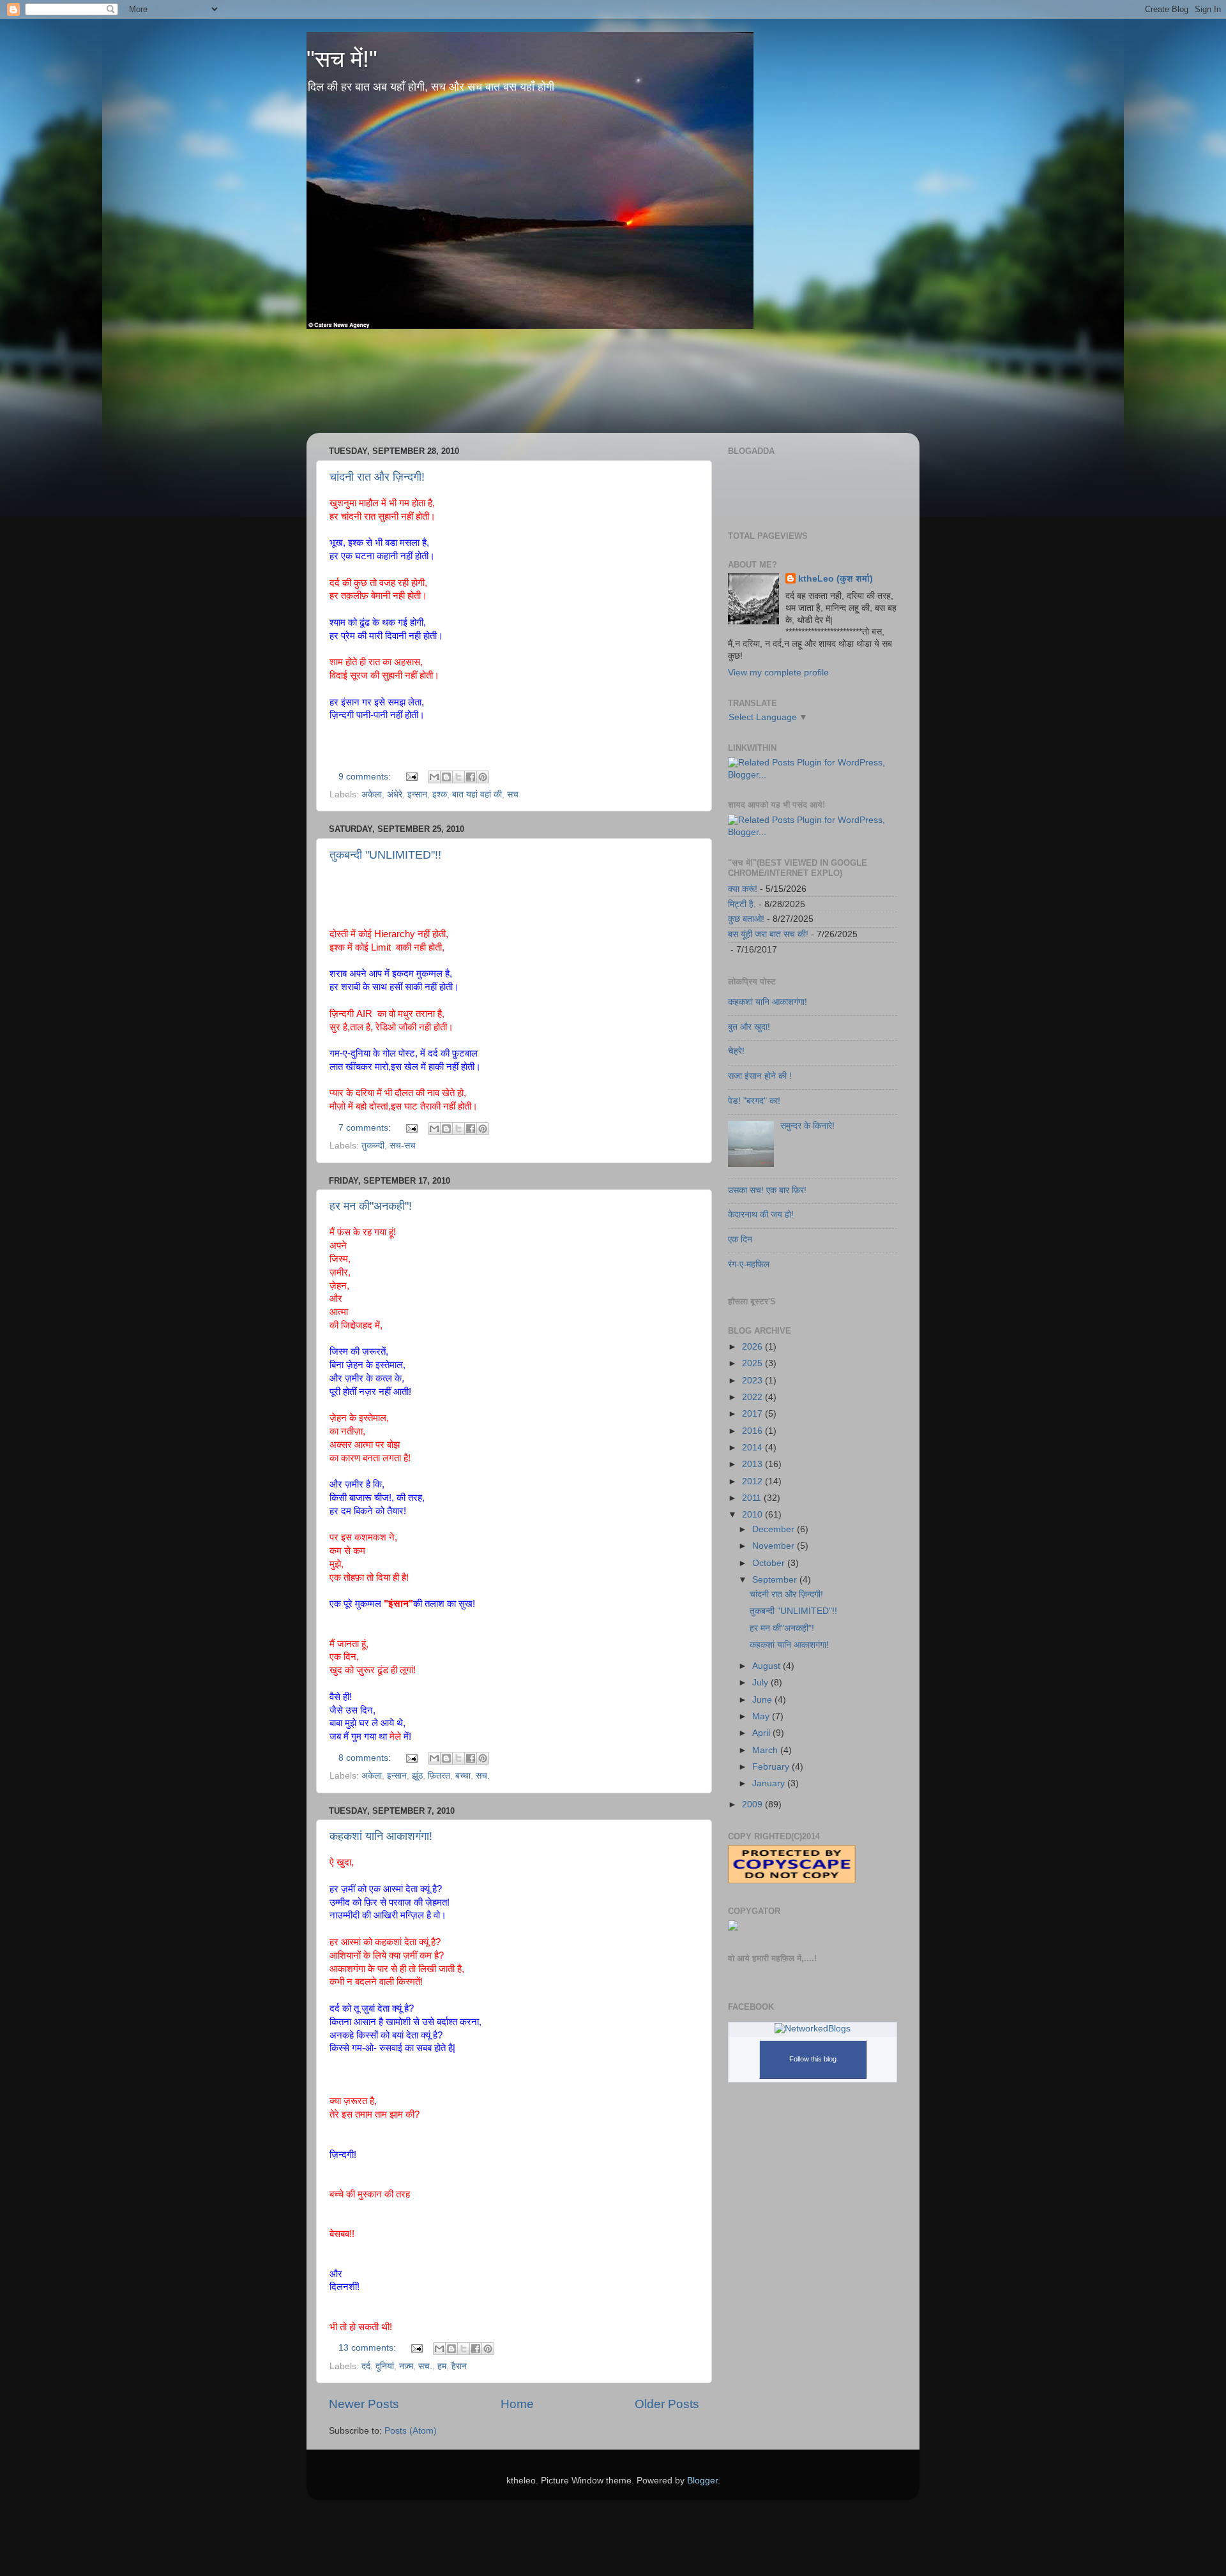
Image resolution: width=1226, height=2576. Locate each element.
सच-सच (403, 1146)
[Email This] (434, 777)
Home (517, 2404)
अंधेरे (395, 795)
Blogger (702, 2481)
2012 (753, 1481)
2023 (753, 1381)
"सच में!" (342, 59)
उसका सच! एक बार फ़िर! (767, 1190)
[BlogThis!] (446, 777)
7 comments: (366, 1128)
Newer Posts (364, 2404)
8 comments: (366, 1758)
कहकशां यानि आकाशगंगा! (381, 1836)
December (775, 1529)
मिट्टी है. (742, 904)
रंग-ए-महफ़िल (749, 1264)
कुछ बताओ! (746, 919)
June (763, 1700)
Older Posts (667, 2404)
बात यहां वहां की (477, 795)
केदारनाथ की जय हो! (761, 1215)
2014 (753, 1448)
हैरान (459, 2366)
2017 (753, 1414)
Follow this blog (813, 2059)
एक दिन (740, 1239)
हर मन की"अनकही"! (371, 1206)
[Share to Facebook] (471, 777)
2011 (753, 1498)
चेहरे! (736, 1051)
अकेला (372, 795)
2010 (753, 1515)
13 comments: (368, 2348)
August (768, 1666)
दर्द (366, 2366)
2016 (753, 1431)
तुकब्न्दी (373, 1146)
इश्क (440, 795)
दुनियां (385, 2366)
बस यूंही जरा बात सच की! (768, 934)
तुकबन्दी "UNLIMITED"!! (385, 855)
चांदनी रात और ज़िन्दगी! (377, 477)
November (775, 1546)
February (772, 1767)
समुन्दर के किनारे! (807, 1126)
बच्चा (463, 1776)
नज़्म (406, 2366)
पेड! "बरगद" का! (754, 1101)
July (761, 1683)
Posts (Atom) (411, 2431)
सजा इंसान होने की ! (760, 1076)
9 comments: (366, 777)
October (770, 1563)
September (776, 1580)
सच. (483, 1776)
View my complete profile (778, 673)
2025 (753, 1363)
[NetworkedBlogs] (813, 2029)
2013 (753, 1464)
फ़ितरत (439, 1776)
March (766, 1750)
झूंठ (417, 1776)
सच (513, 795)
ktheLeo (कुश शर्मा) (836, 579)
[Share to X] (458, 777)
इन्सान (417, 795)
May (762, 1716)
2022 (753, 1397)
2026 (753, 1347)
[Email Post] (411, 777)
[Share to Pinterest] (483, 777)
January (770, 1783)
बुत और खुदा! (749, 1027)
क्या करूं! (743, 889)
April (762, 1733)
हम (442, 2366)
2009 (753, 1804)
